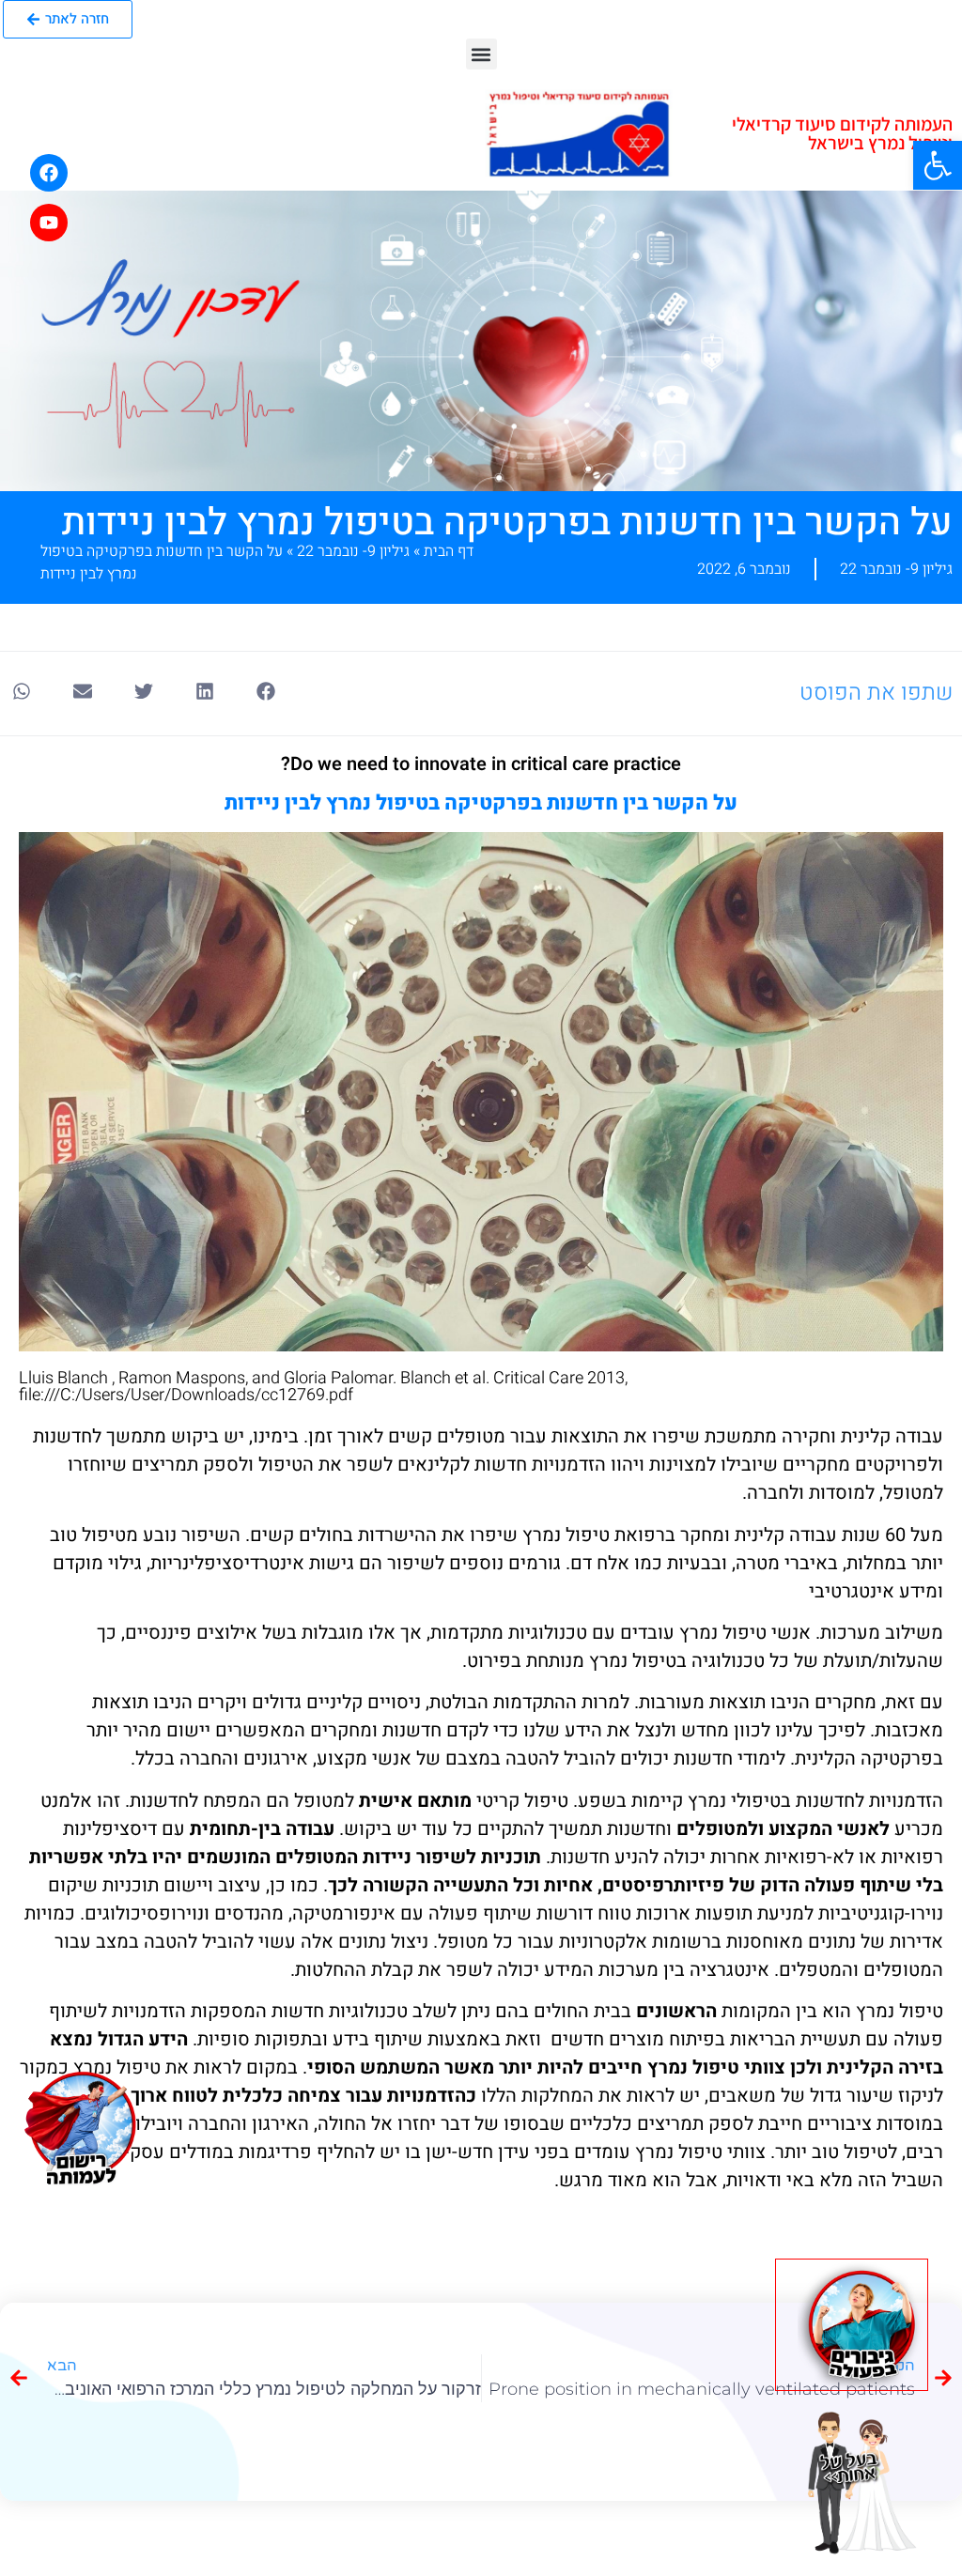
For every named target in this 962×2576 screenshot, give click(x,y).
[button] (481, 54)
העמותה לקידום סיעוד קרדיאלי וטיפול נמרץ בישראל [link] (842, 133)
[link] (938, 165)
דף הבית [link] (449, 551)
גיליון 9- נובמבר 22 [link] (353, 551)
